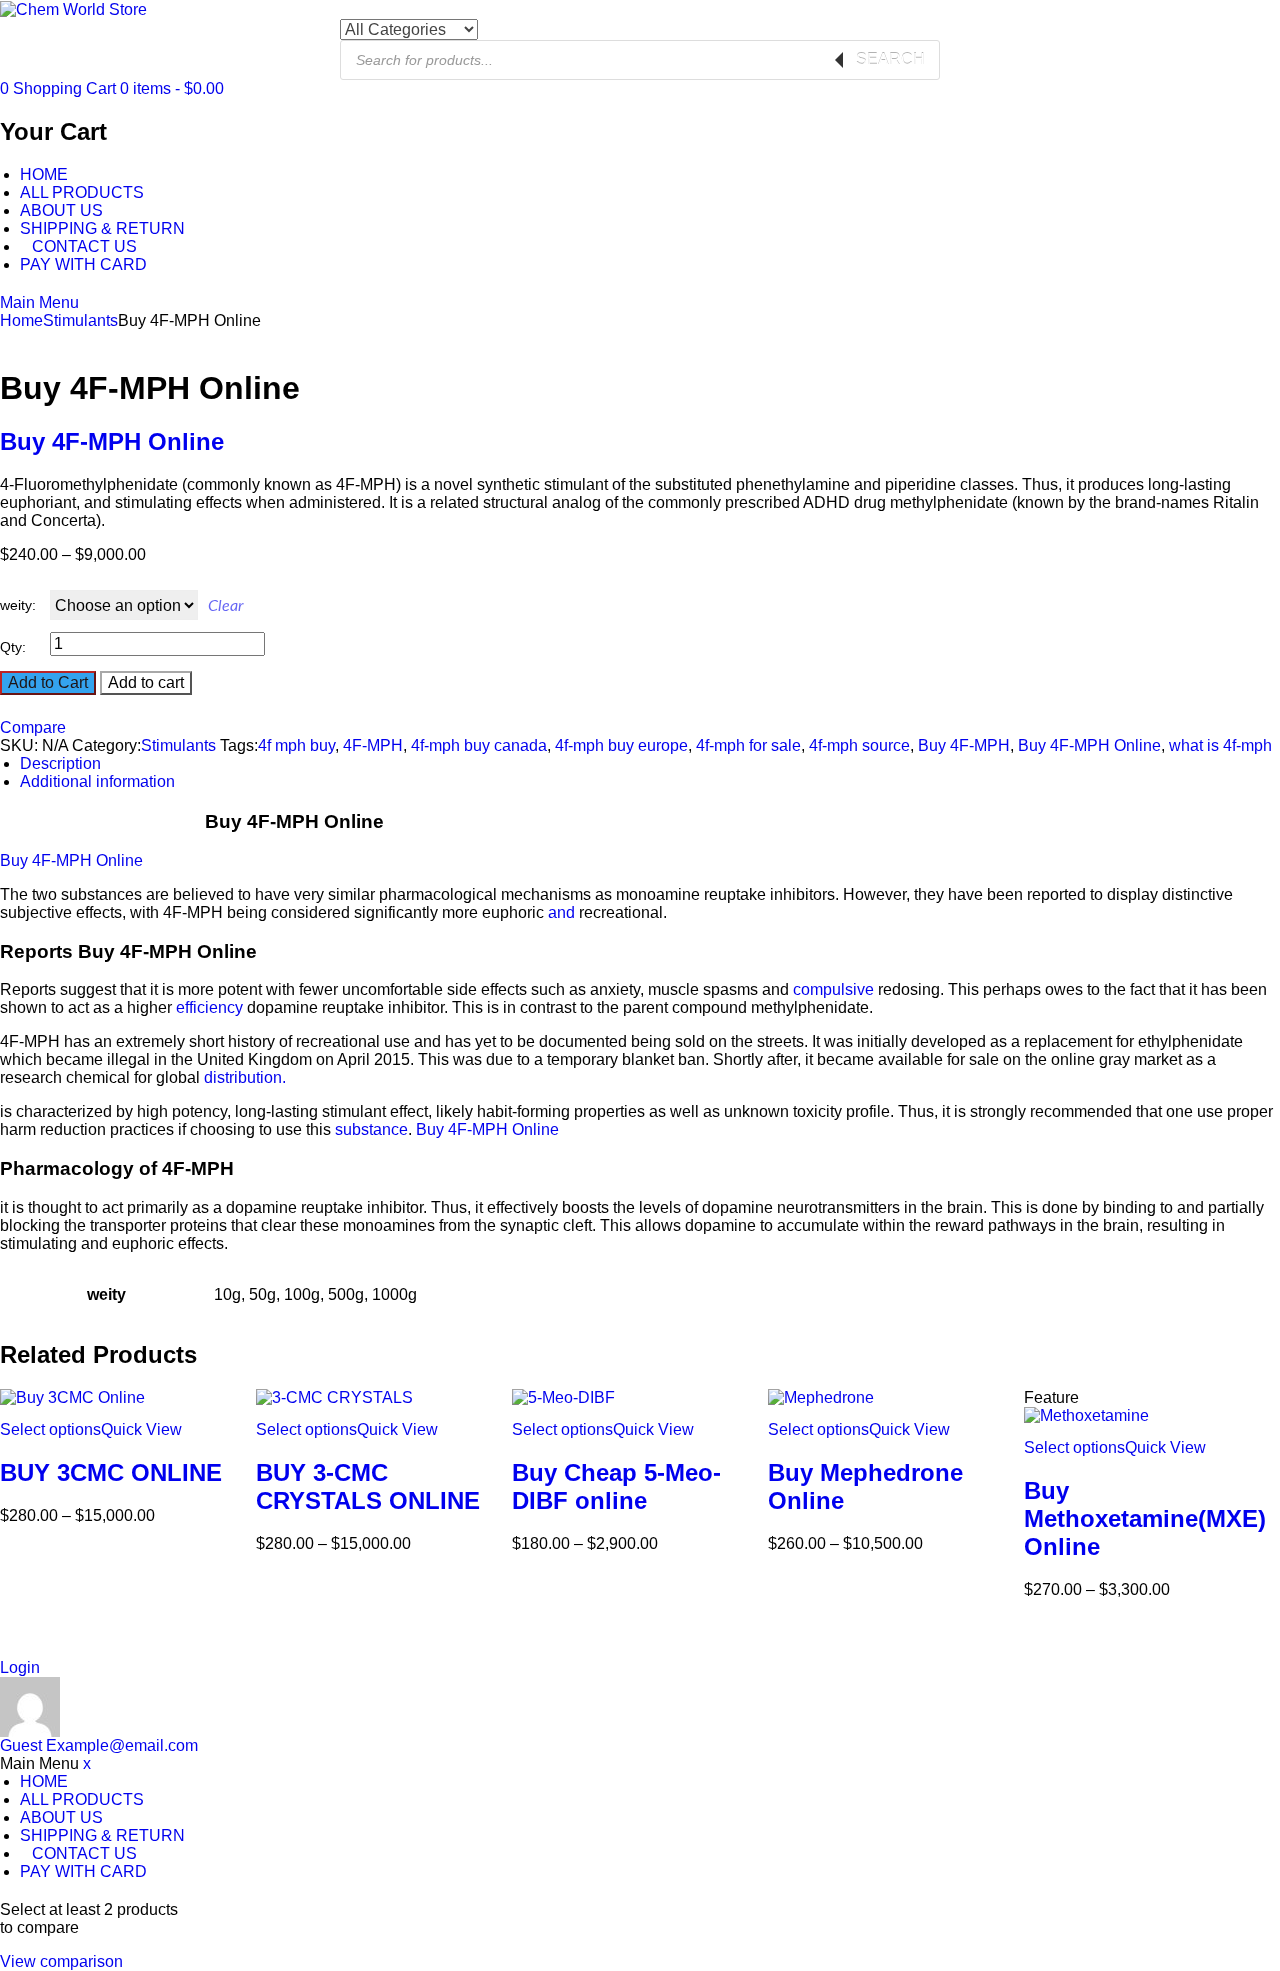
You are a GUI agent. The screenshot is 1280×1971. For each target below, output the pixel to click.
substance (371, 1129)
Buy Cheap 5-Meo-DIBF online (616, 1486)
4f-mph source (859, 745)
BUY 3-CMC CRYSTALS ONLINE (368, 1486)
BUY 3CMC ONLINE (111, 1472)
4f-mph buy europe (621, 745)
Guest (99, 1745)
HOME (44, 174)
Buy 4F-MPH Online (112, 441)
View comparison (61, 1961)
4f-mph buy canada (479, 745)
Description (60, 763)
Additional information (97, 781)
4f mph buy (296, 745)
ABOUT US (61, 210)
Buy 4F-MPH (964, 745)
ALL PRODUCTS (82, 192)
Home (21, 320)
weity (16, 605)
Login (20, 1667)
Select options (50, 1429)
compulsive (833, 989)
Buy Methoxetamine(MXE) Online (1145, 1518)
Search (890, 59)
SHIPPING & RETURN (102, 228)
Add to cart (146, 682)
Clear (225, 606)
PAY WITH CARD (83, 264)
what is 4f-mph (1220, 745)
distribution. (245, 1077)
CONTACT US (84, 246)
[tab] (650, 764)
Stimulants (80, 320)
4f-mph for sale (748, 745)
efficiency (209, 1007)
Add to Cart (48, 682)
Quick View (141, 1429)
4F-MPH (373, 745)
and (561, 912)
